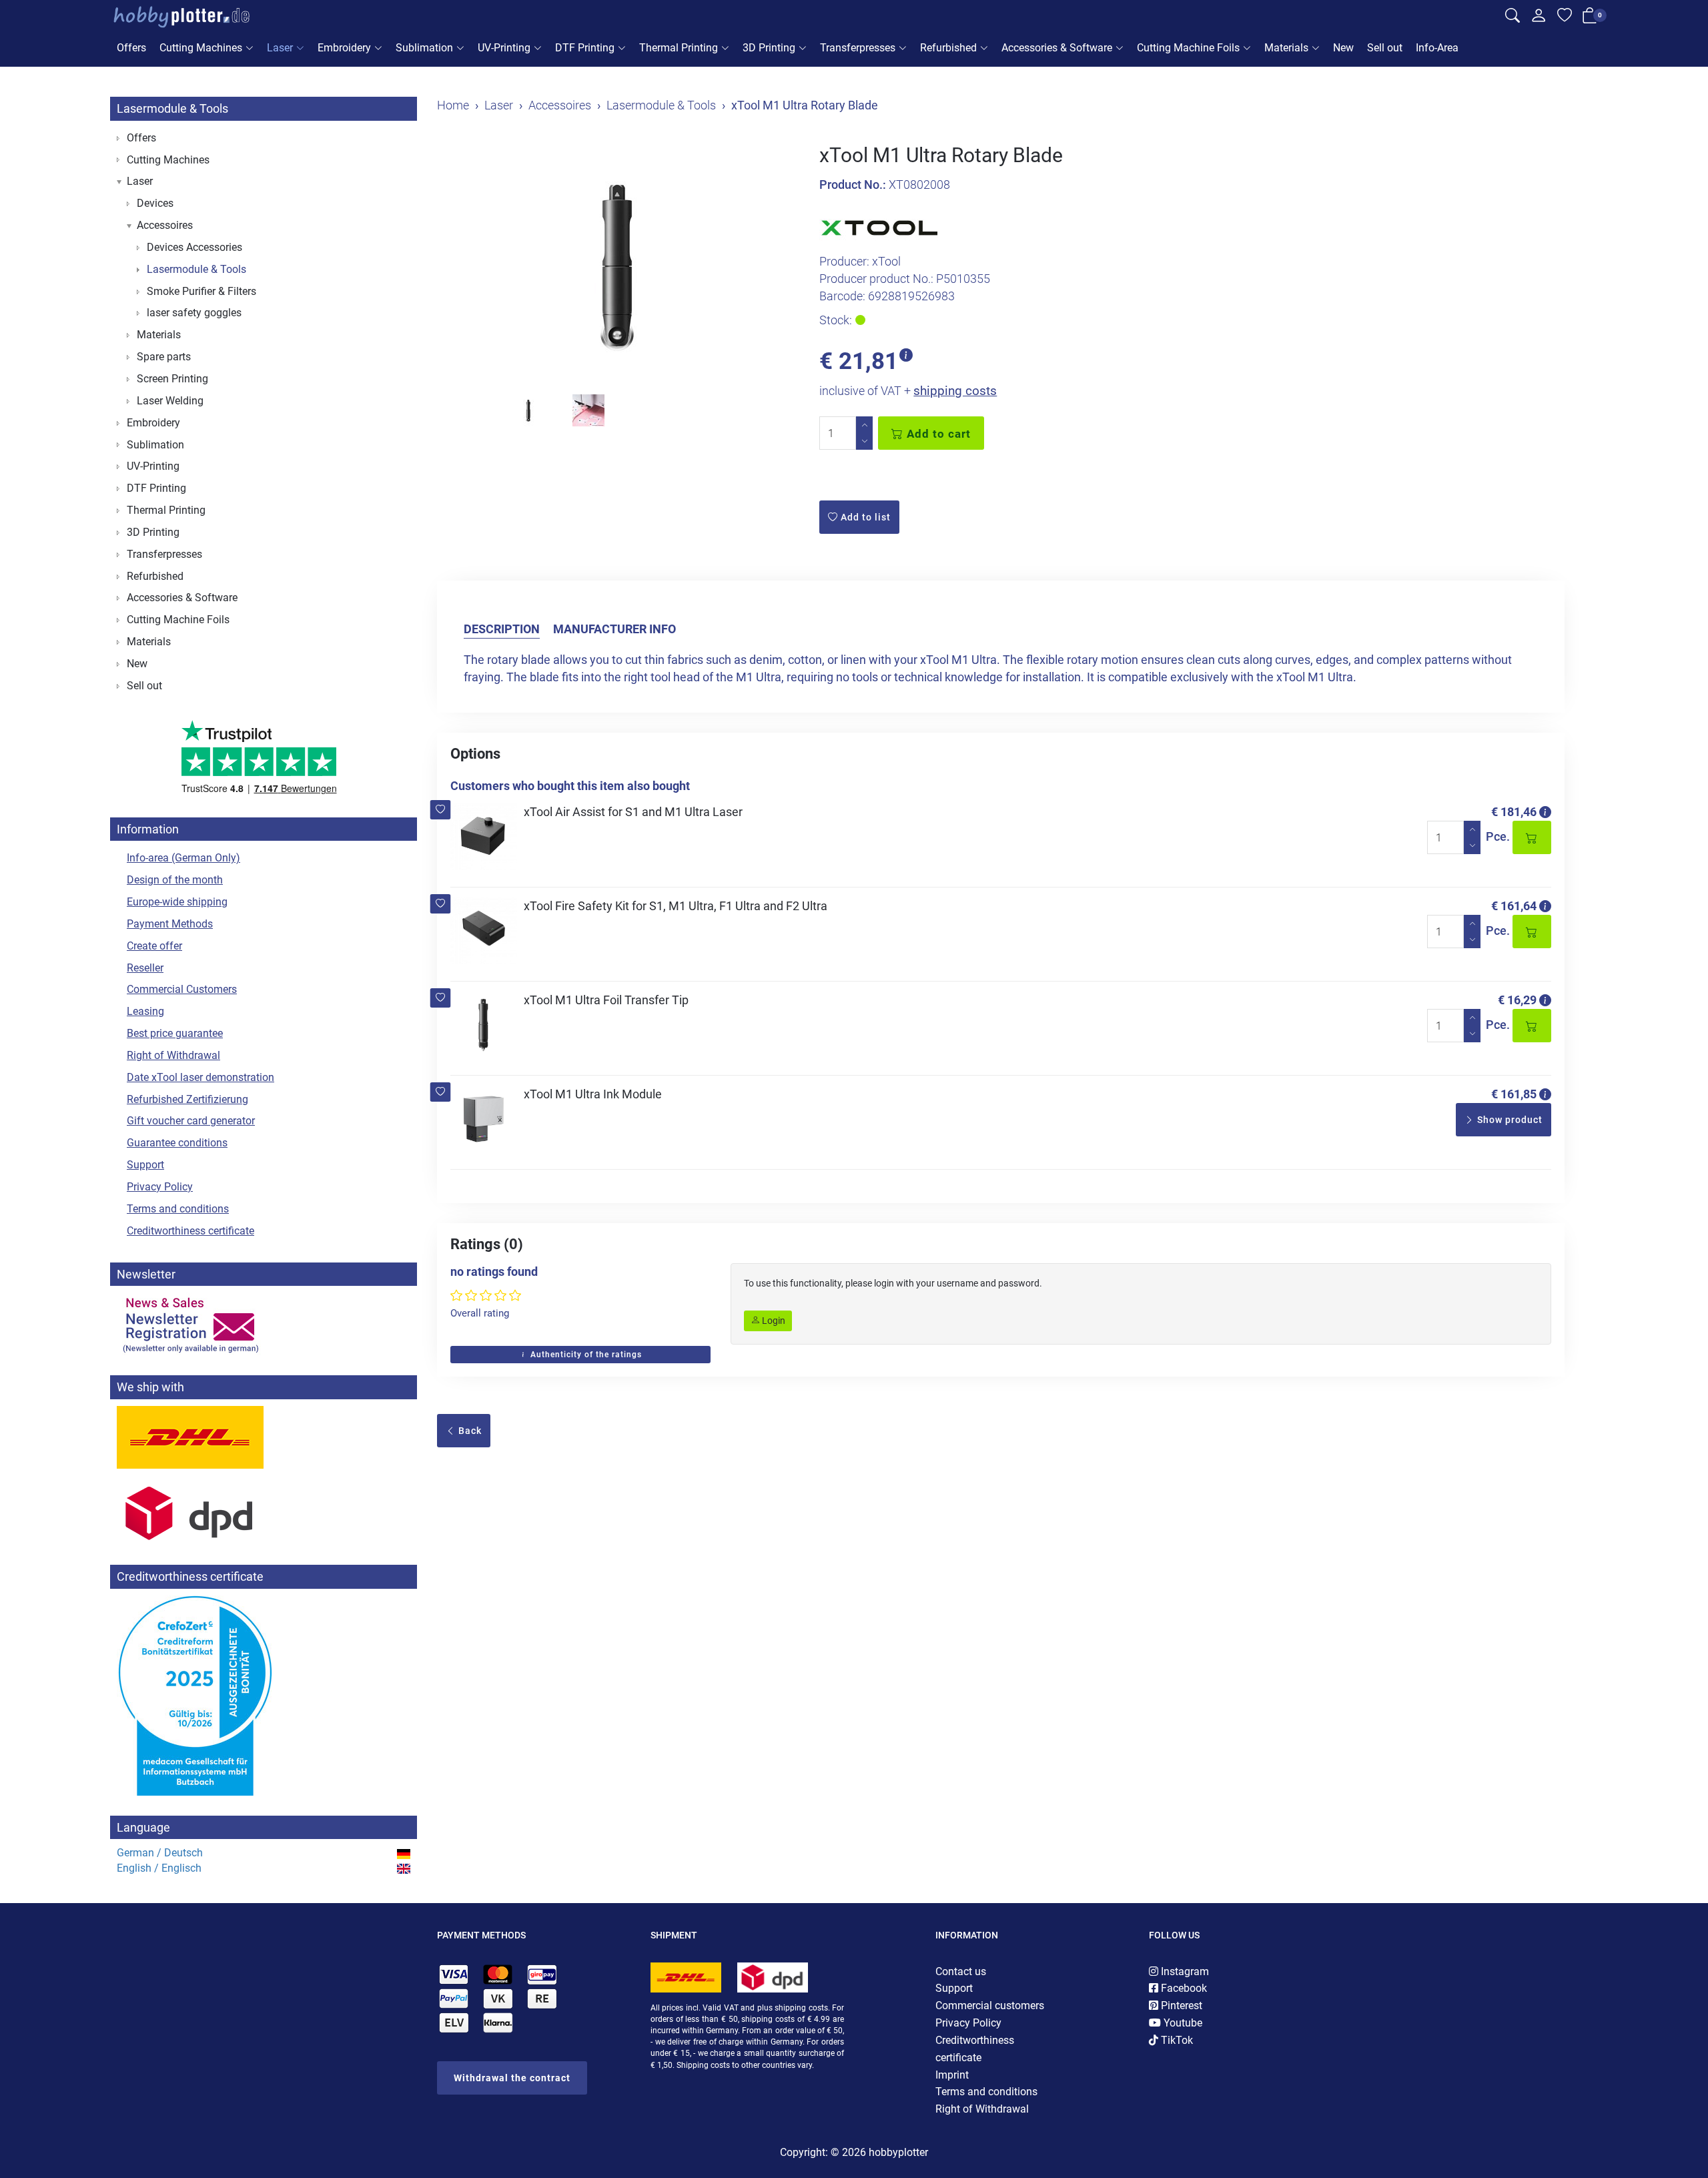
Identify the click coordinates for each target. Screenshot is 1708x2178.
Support (145, 1165)
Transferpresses (858, 48)
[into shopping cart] (1532, 837)
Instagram (1184, 1971)
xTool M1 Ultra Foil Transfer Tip (606, 1000)
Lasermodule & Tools (172, 108)
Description (502, 629)
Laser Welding (170, 401)
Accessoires (165, 225)
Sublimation (424, 48)
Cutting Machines (201, 48)
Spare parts (164, 357)
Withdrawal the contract (512, 2078)
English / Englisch (159, 1868)
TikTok (1176, 2040)
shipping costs (955, 391)
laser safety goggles (194, 313)
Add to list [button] (864, 517)
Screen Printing (172, 379)
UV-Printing (504, 48)
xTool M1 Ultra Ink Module (593, 1094)
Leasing (145, 1011)
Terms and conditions (178, 1209)
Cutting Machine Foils (1188, 48)
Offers (131, 48)
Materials (1286, 48)
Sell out (1385, 48)
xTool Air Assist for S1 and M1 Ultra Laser (633, 812)
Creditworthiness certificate (190, 1231)
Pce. (1498, 836)
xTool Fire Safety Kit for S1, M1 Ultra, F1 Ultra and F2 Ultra (676, 906)
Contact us (961, 1971)
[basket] (1590, 18)
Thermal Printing (679, 48)
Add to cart (937, 434)
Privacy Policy (160, 1187)
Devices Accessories (194, 247)
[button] (441, 810)
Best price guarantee (175, 1033)
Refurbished (948, 48)
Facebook (1183, 1988)
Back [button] (469, 1431)
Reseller (145, 968)
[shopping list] (1565, 17)
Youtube (1182, 2023)
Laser (280, 48)
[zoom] (618, 264)
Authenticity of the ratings (585, 1355)
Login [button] (773, 1321)
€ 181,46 (1514, 812)
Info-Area (1437, 48)
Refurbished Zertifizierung (187, 1099)
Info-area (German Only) (183, 858)
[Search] (1513, 17)
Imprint (952, 2075)
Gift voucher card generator (191, 1121)
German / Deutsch (160, 1853)
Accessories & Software (1057, 48)
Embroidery (344, 48)
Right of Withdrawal (173, 1055)
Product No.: (853, 185)
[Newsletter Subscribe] (264, 1324)
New (1343, 48)
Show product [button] (1509, 1120)
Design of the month (175, 880)
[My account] (1539, 19)
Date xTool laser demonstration (200, 1077)
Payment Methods (170, 924)
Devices (155, 203)
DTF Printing (585, 48)
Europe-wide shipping (177, 902)
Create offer (154, 946)
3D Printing (769, 48)
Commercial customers (990, 2006)
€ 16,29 (1517, 1000)
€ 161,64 (1514, 906)
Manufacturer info (614, 629)
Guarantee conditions (177, 1143)
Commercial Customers (182, 989)
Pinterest (1180, 2006)
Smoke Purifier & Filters (201, 291)
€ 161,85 (1514, 1094)
